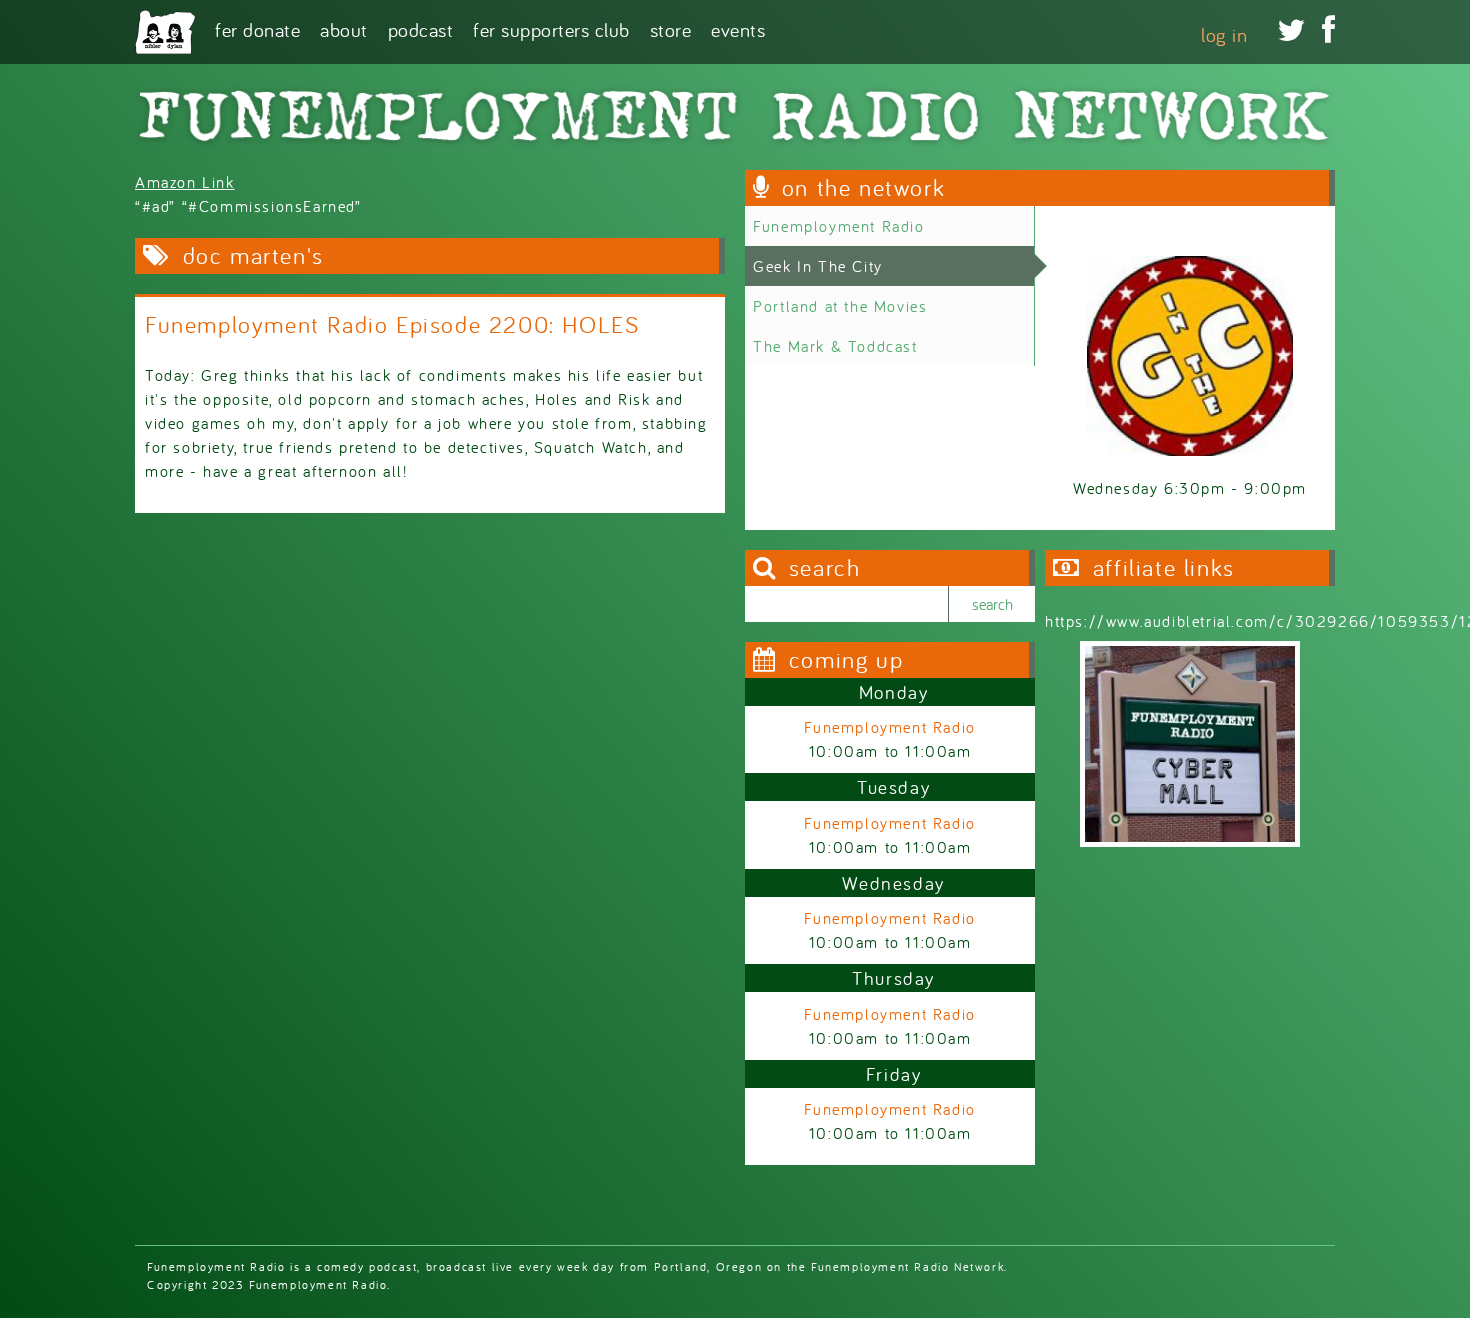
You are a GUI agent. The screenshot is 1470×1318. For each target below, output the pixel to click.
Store (671, 28)
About (344, 28)
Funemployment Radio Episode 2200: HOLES (392, 324)
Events (738, 28)
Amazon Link (185, 182)
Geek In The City (818, 266)
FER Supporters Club (551, 28)
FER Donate (257, 28)
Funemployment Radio (838, 226)
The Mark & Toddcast (835, 346)
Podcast (421, 28)
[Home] (165, 32)
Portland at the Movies (840, 306)
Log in (1224, 34)
